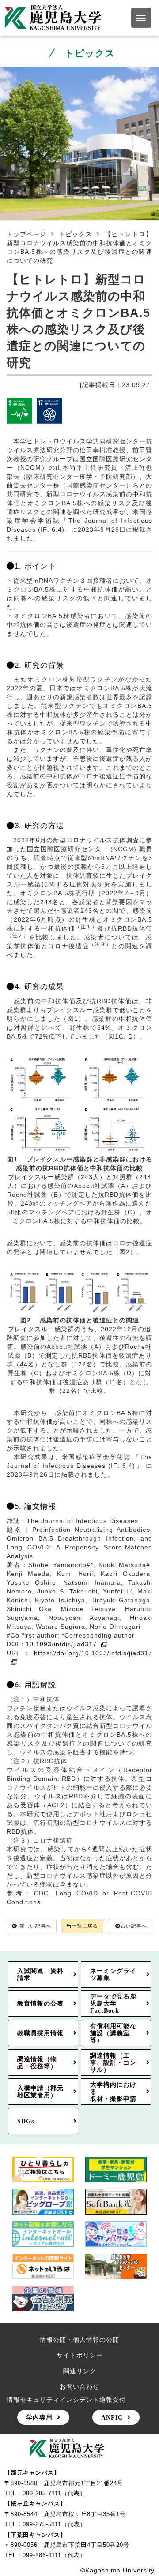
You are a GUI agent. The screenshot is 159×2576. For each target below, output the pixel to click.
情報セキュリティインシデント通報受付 (66, 2400)
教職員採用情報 (40, 2033)
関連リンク (80, 2371)
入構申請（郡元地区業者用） (40, 2092)
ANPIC (112, 2417)
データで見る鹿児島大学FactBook (113, 2003)
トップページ (26, 234)
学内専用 (39, 2417)
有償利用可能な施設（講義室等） (113, 2033)
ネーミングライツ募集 (113, 1974)
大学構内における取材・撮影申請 (113, 2092)
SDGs (26, 2121)
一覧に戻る (85, 1926)
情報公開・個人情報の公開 (79, 2340)
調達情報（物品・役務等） (37, 2062)
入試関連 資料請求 (40, 1974)
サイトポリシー (80, 2355)
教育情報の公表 (40, 2003)
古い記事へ (134, 1926)
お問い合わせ (79, 2386)
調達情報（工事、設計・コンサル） (113, 2062)
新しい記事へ (35, 1926)
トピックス (75, 234)
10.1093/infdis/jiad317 (61, 1644)
